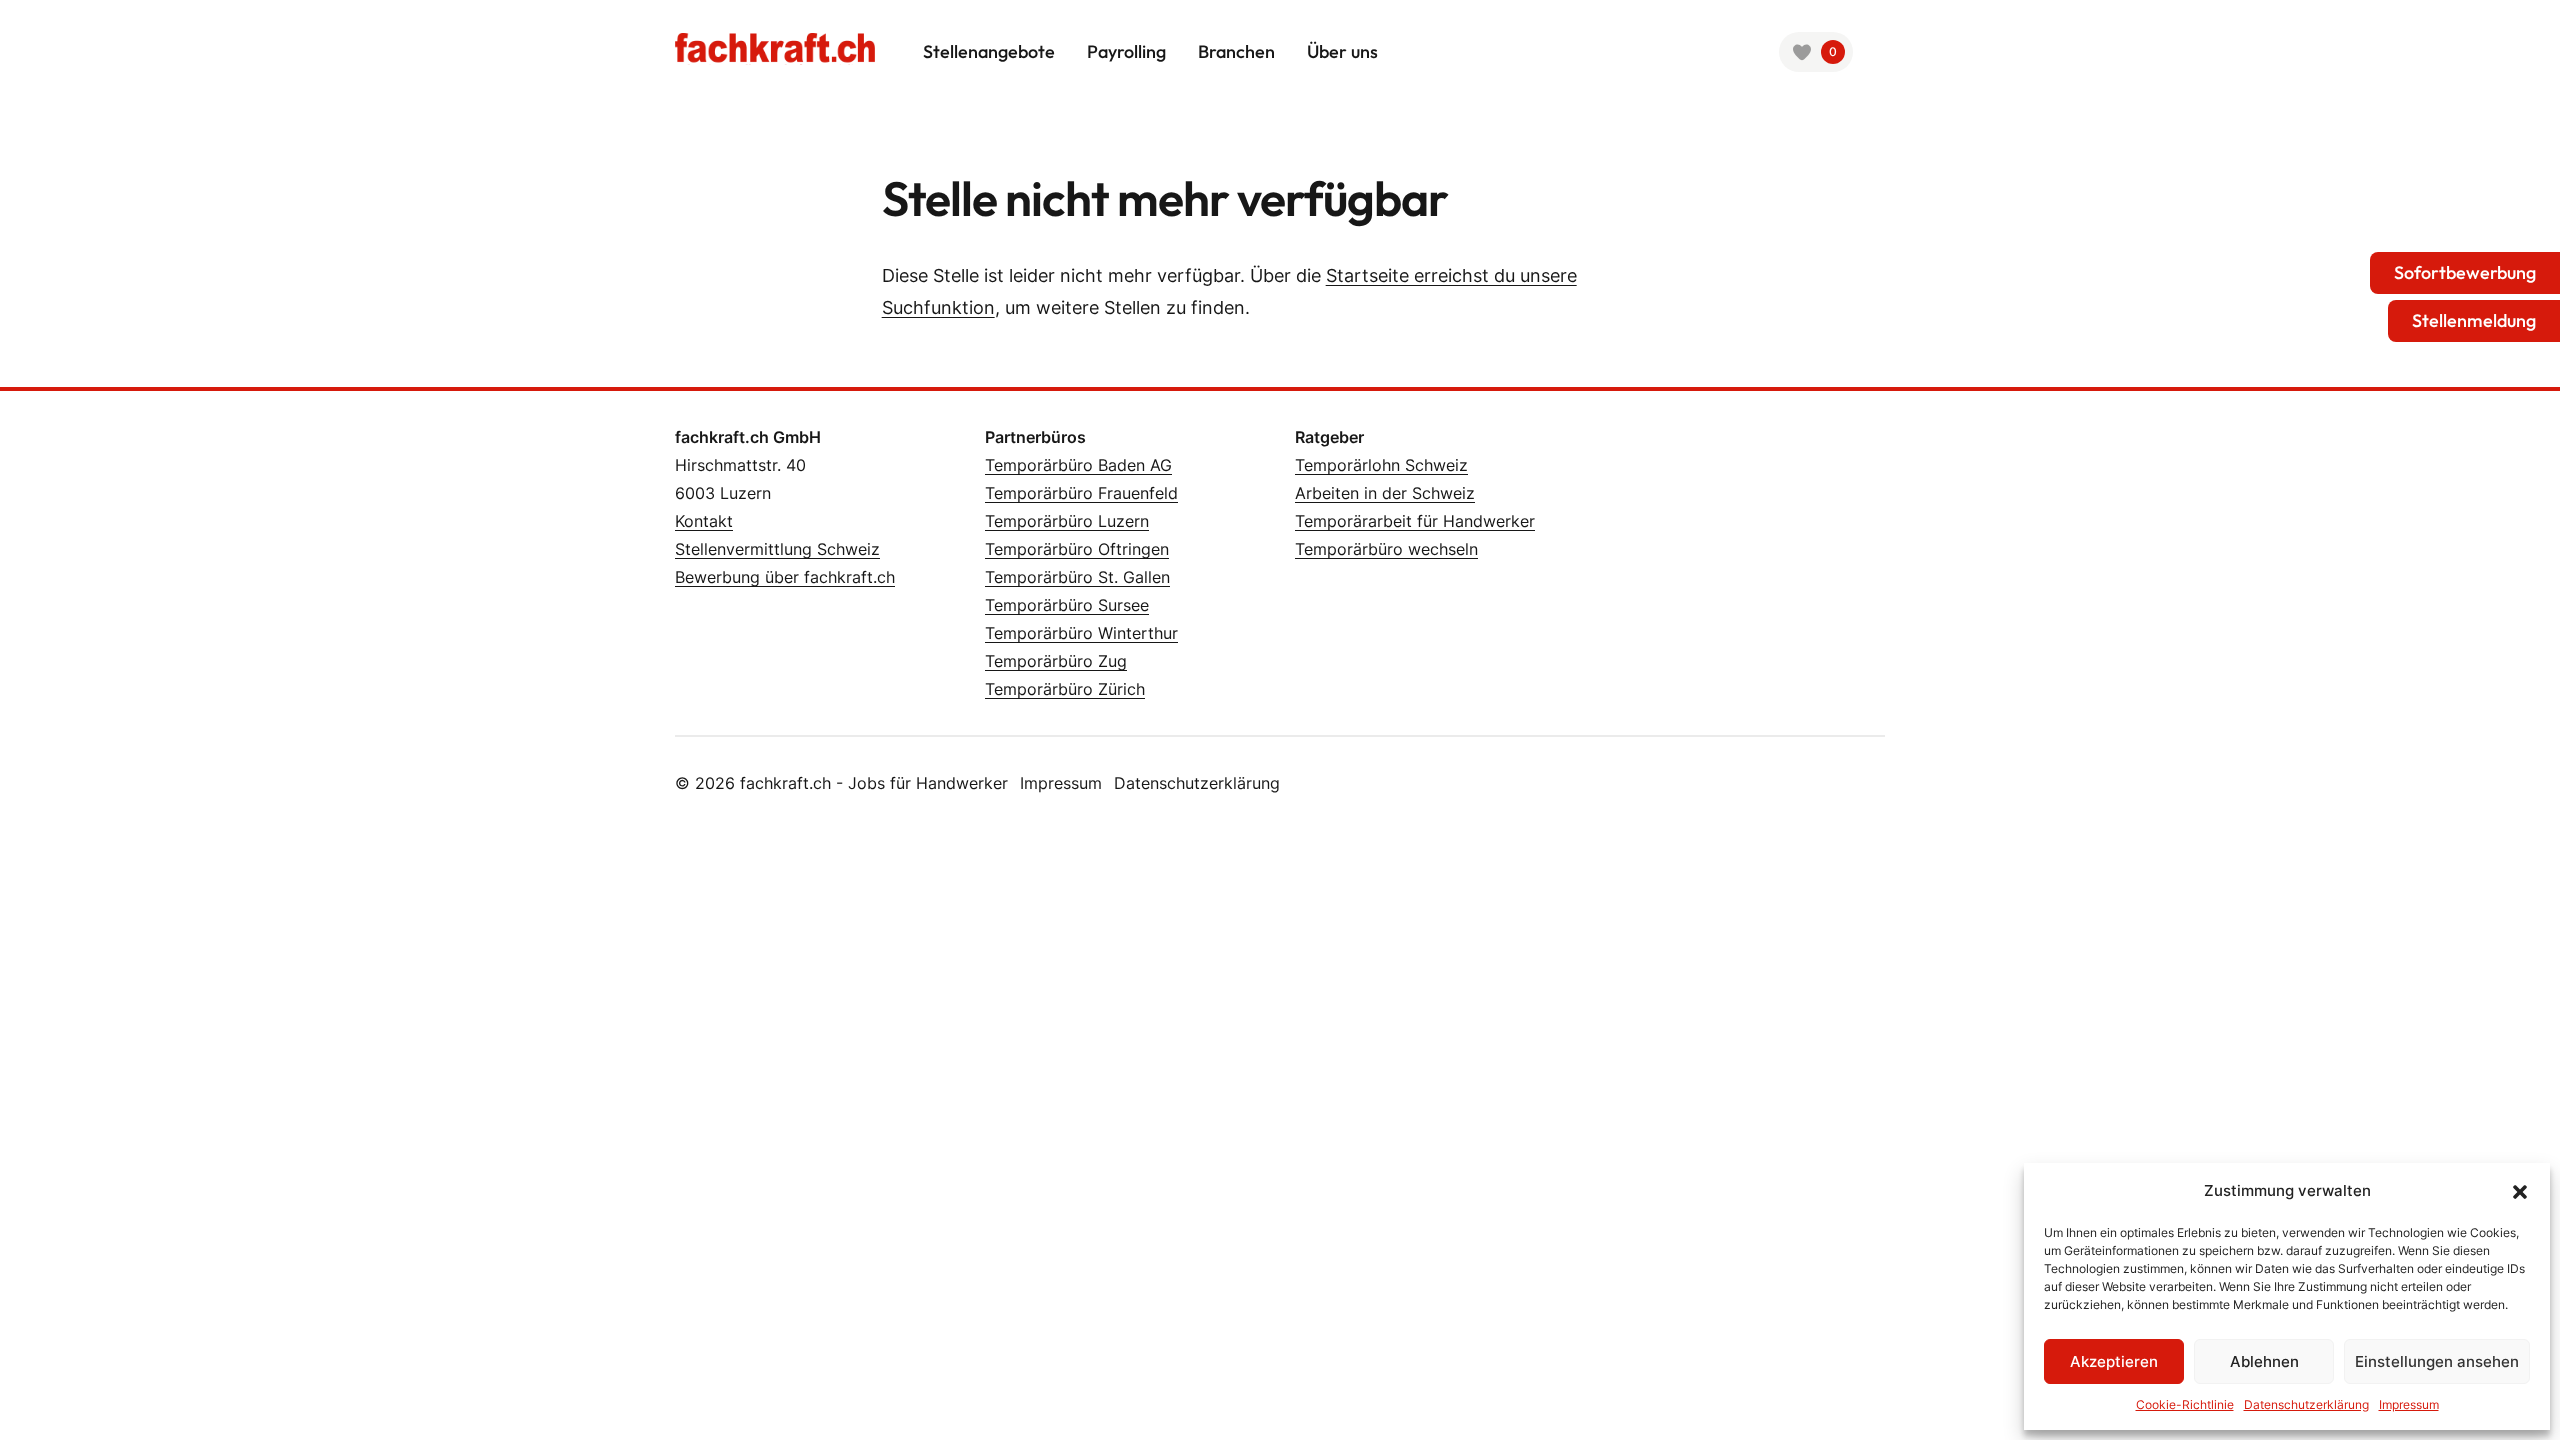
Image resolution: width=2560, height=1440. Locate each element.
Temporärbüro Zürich (1065, 689)
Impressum (2409, 1404)
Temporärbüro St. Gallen (1077, 577)
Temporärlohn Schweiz (1381, 465)
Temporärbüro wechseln (1386, 549)
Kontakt (704, 521)
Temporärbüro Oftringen (1077, 549)
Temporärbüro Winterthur (1081, 633)
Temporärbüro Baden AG (1078, 465)
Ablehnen (2264, 1361)
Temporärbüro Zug (1056, 661)
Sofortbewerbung (2465, 272)
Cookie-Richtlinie (2185, 1404)
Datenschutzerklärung (2306, 1404)
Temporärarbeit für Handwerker (1415, 521)
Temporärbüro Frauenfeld (1081, 493)
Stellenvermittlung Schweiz (777, 549)
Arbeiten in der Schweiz (1385, 493)
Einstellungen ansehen (2437, 1361)
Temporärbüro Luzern (1067, 521)
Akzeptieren (2114, 1361)
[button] (2520, 1191)
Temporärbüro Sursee (1067, 605)
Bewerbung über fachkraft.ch (785, 577)
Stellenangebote (989, 51)
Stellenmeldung (2474, 320)
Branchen (1236, 51)
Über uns (1342, 51)
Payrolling (1126, 51)
